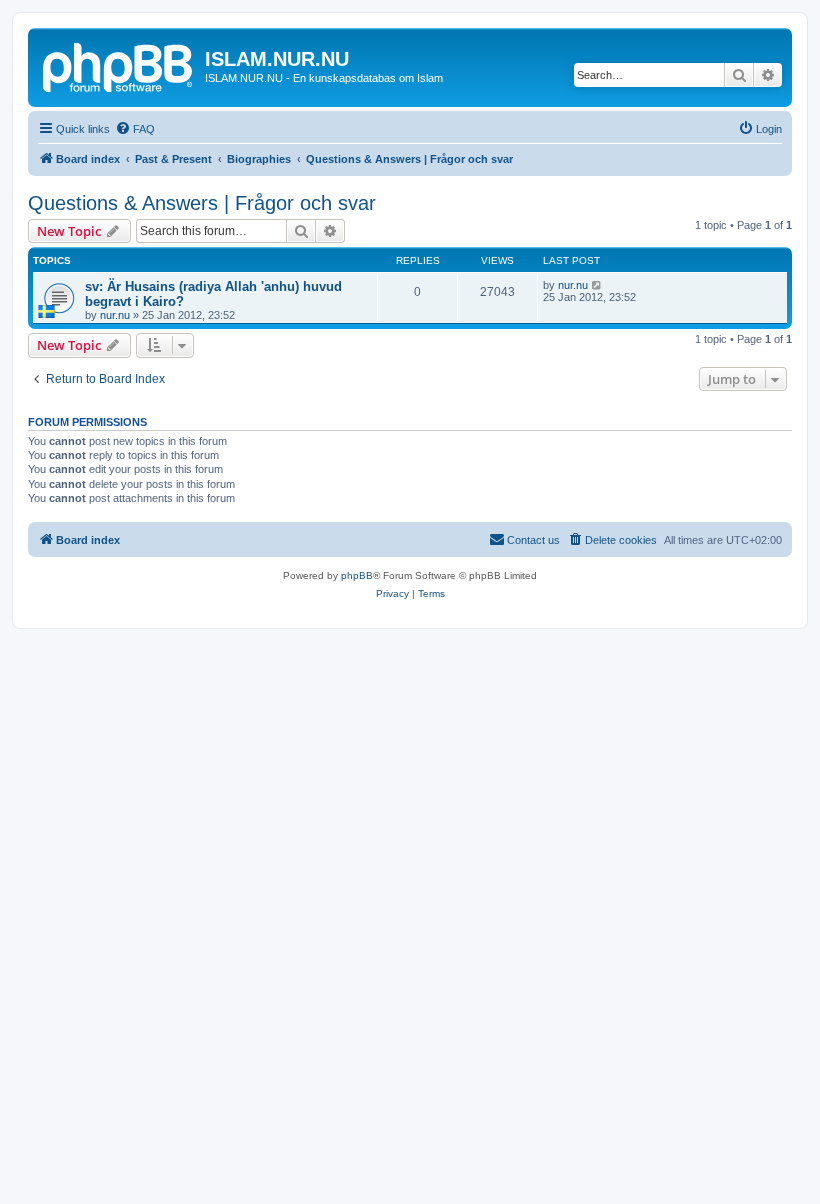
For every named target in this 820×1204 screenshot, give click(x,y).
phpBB (357, 575)
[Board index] (119, 65)
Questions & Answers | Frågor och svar (202, 203)
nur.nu (115, 315)
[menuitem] (135, 129)
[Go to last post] (597, 285)
